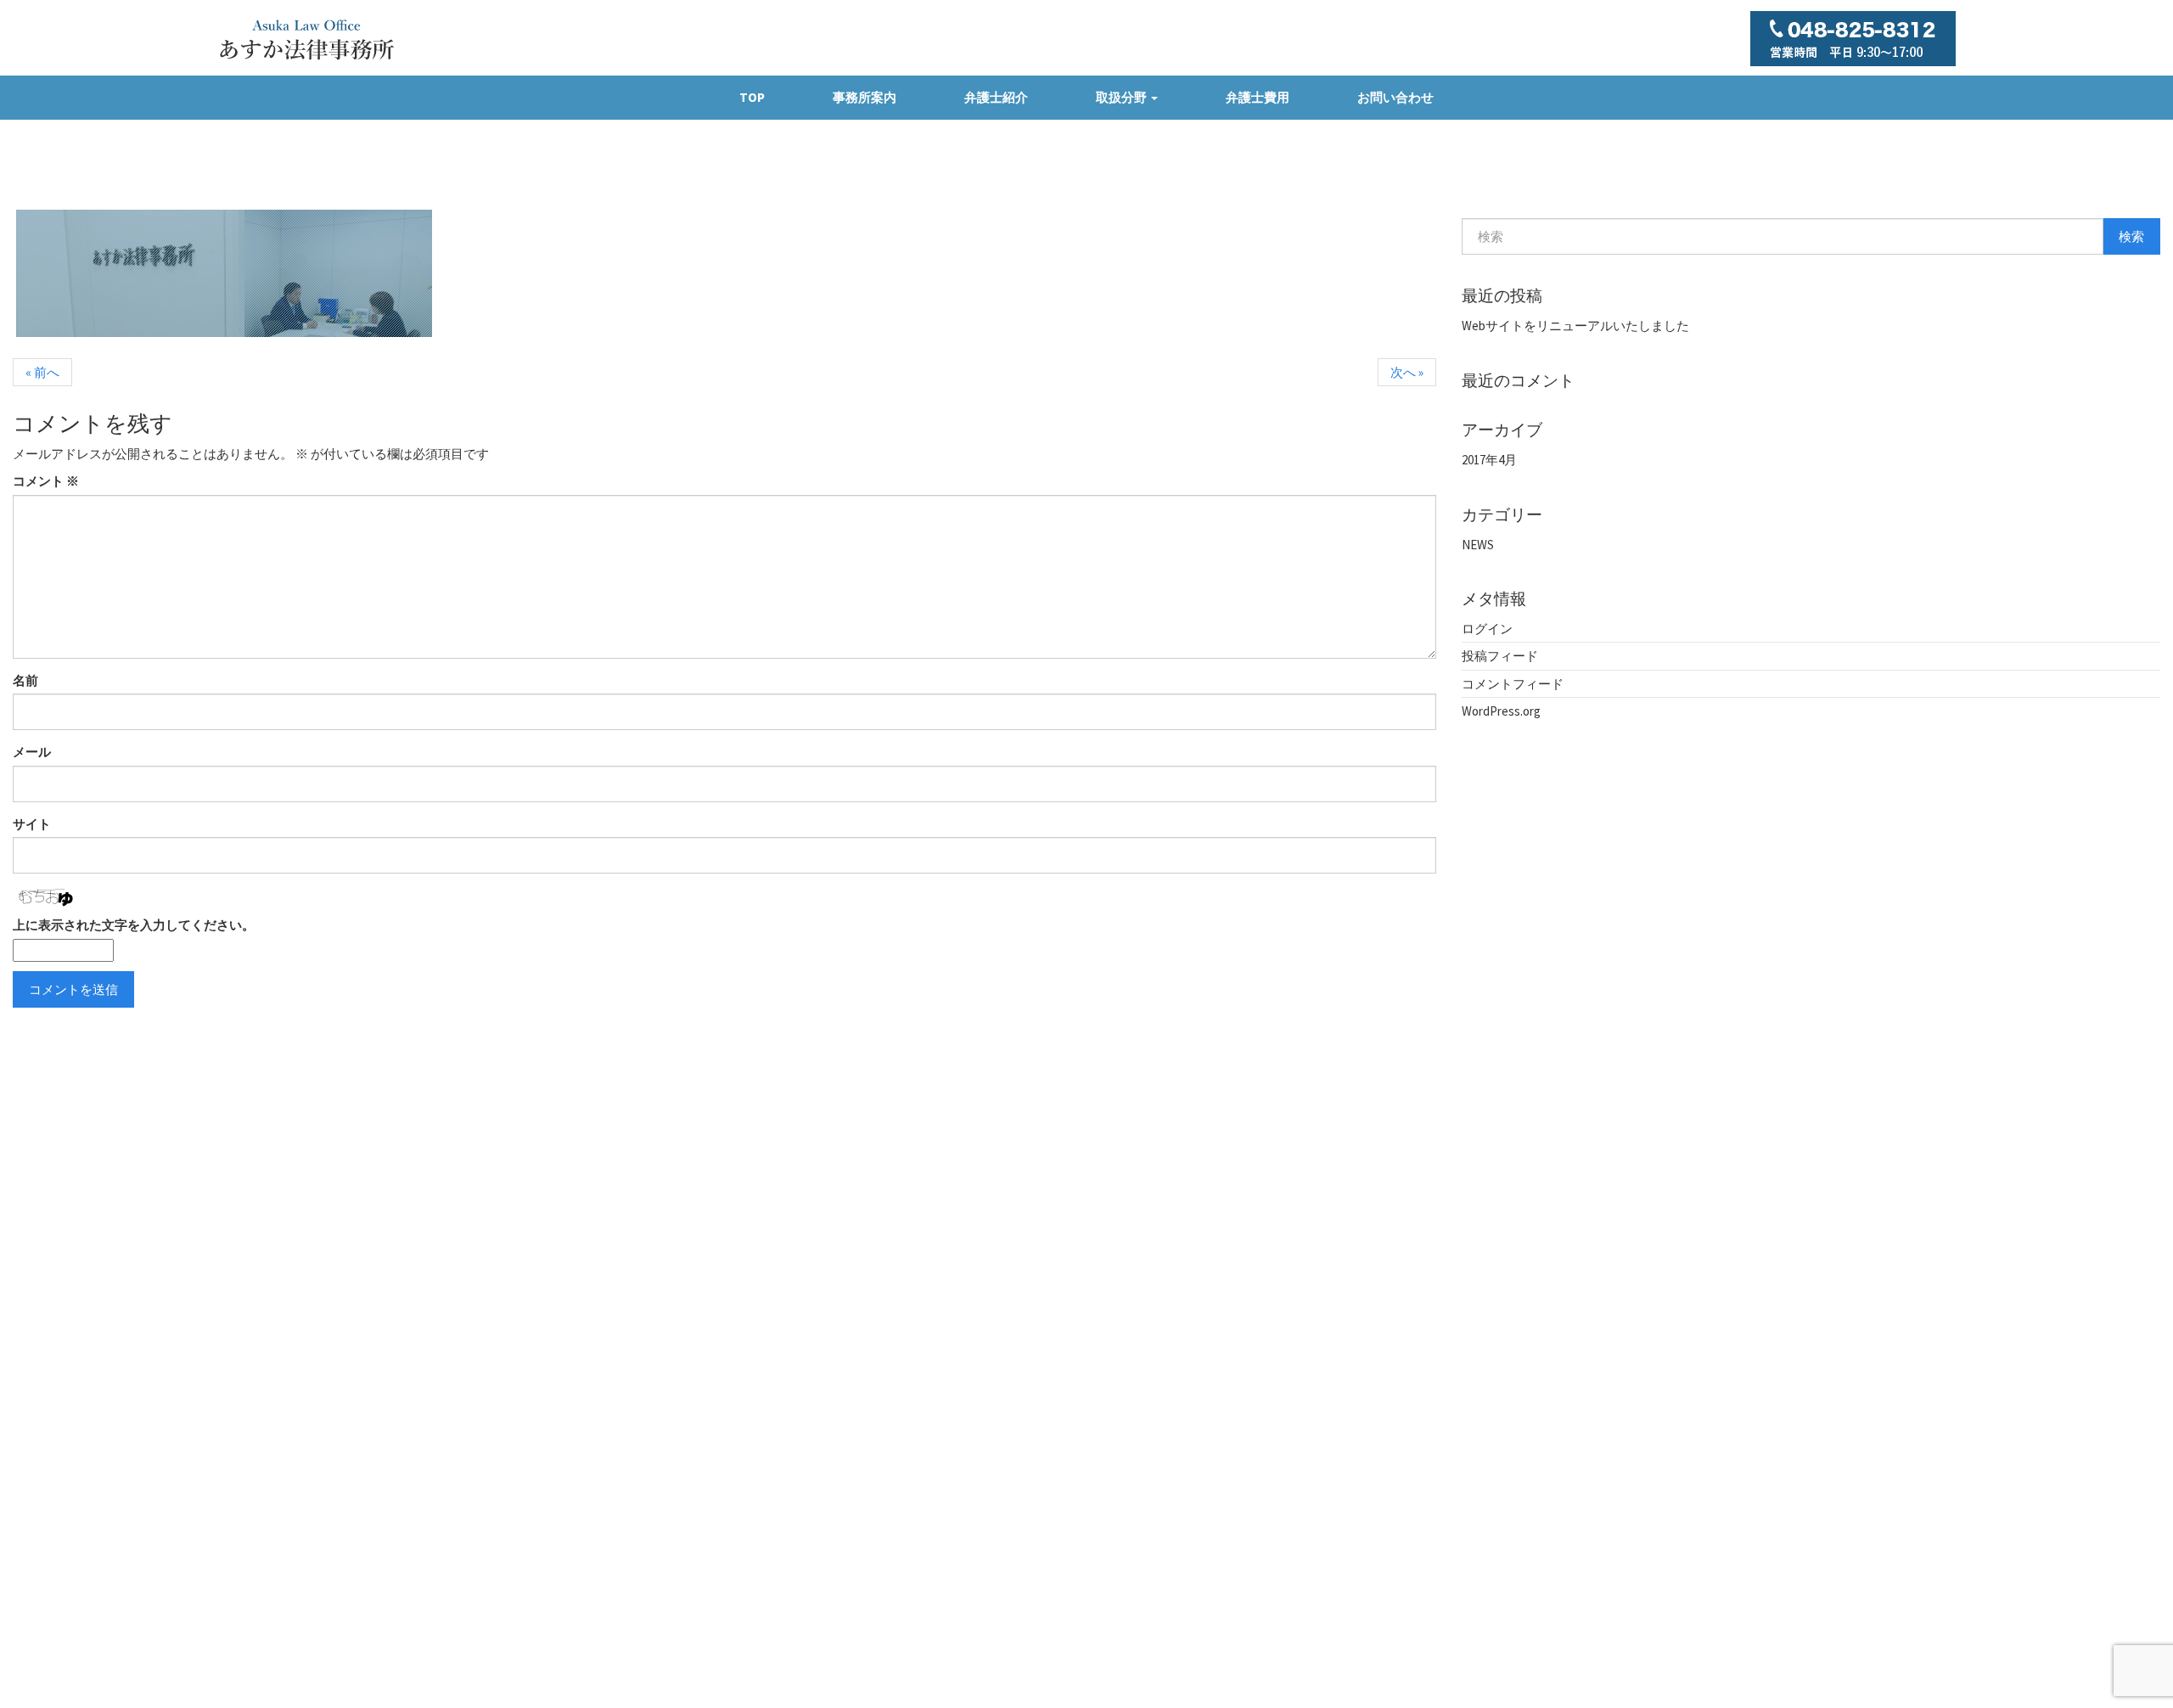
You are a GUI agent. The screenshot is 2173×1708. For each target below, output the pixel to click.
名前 (25, 680)
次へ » (1407, 372)
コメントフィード (1513, 684)
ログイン (1487, 629)
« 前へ (42, 372)
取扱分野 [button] (1123, 97)
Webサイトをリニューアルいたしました (1575, 326)
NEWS (1478, 545)
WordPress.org (1501, 711)
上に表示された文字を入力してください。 (134, 925)
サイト (32, 824)
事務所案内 (865, 97)
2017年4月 (1489, 460)
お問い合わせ (1395, 97)
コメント (46, 481)
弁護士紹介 (996, 97)
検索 (2131, 236)
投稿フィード (1500, 656)
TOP (752, 97)
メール (32, 752)
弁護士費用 (1258, 97)
